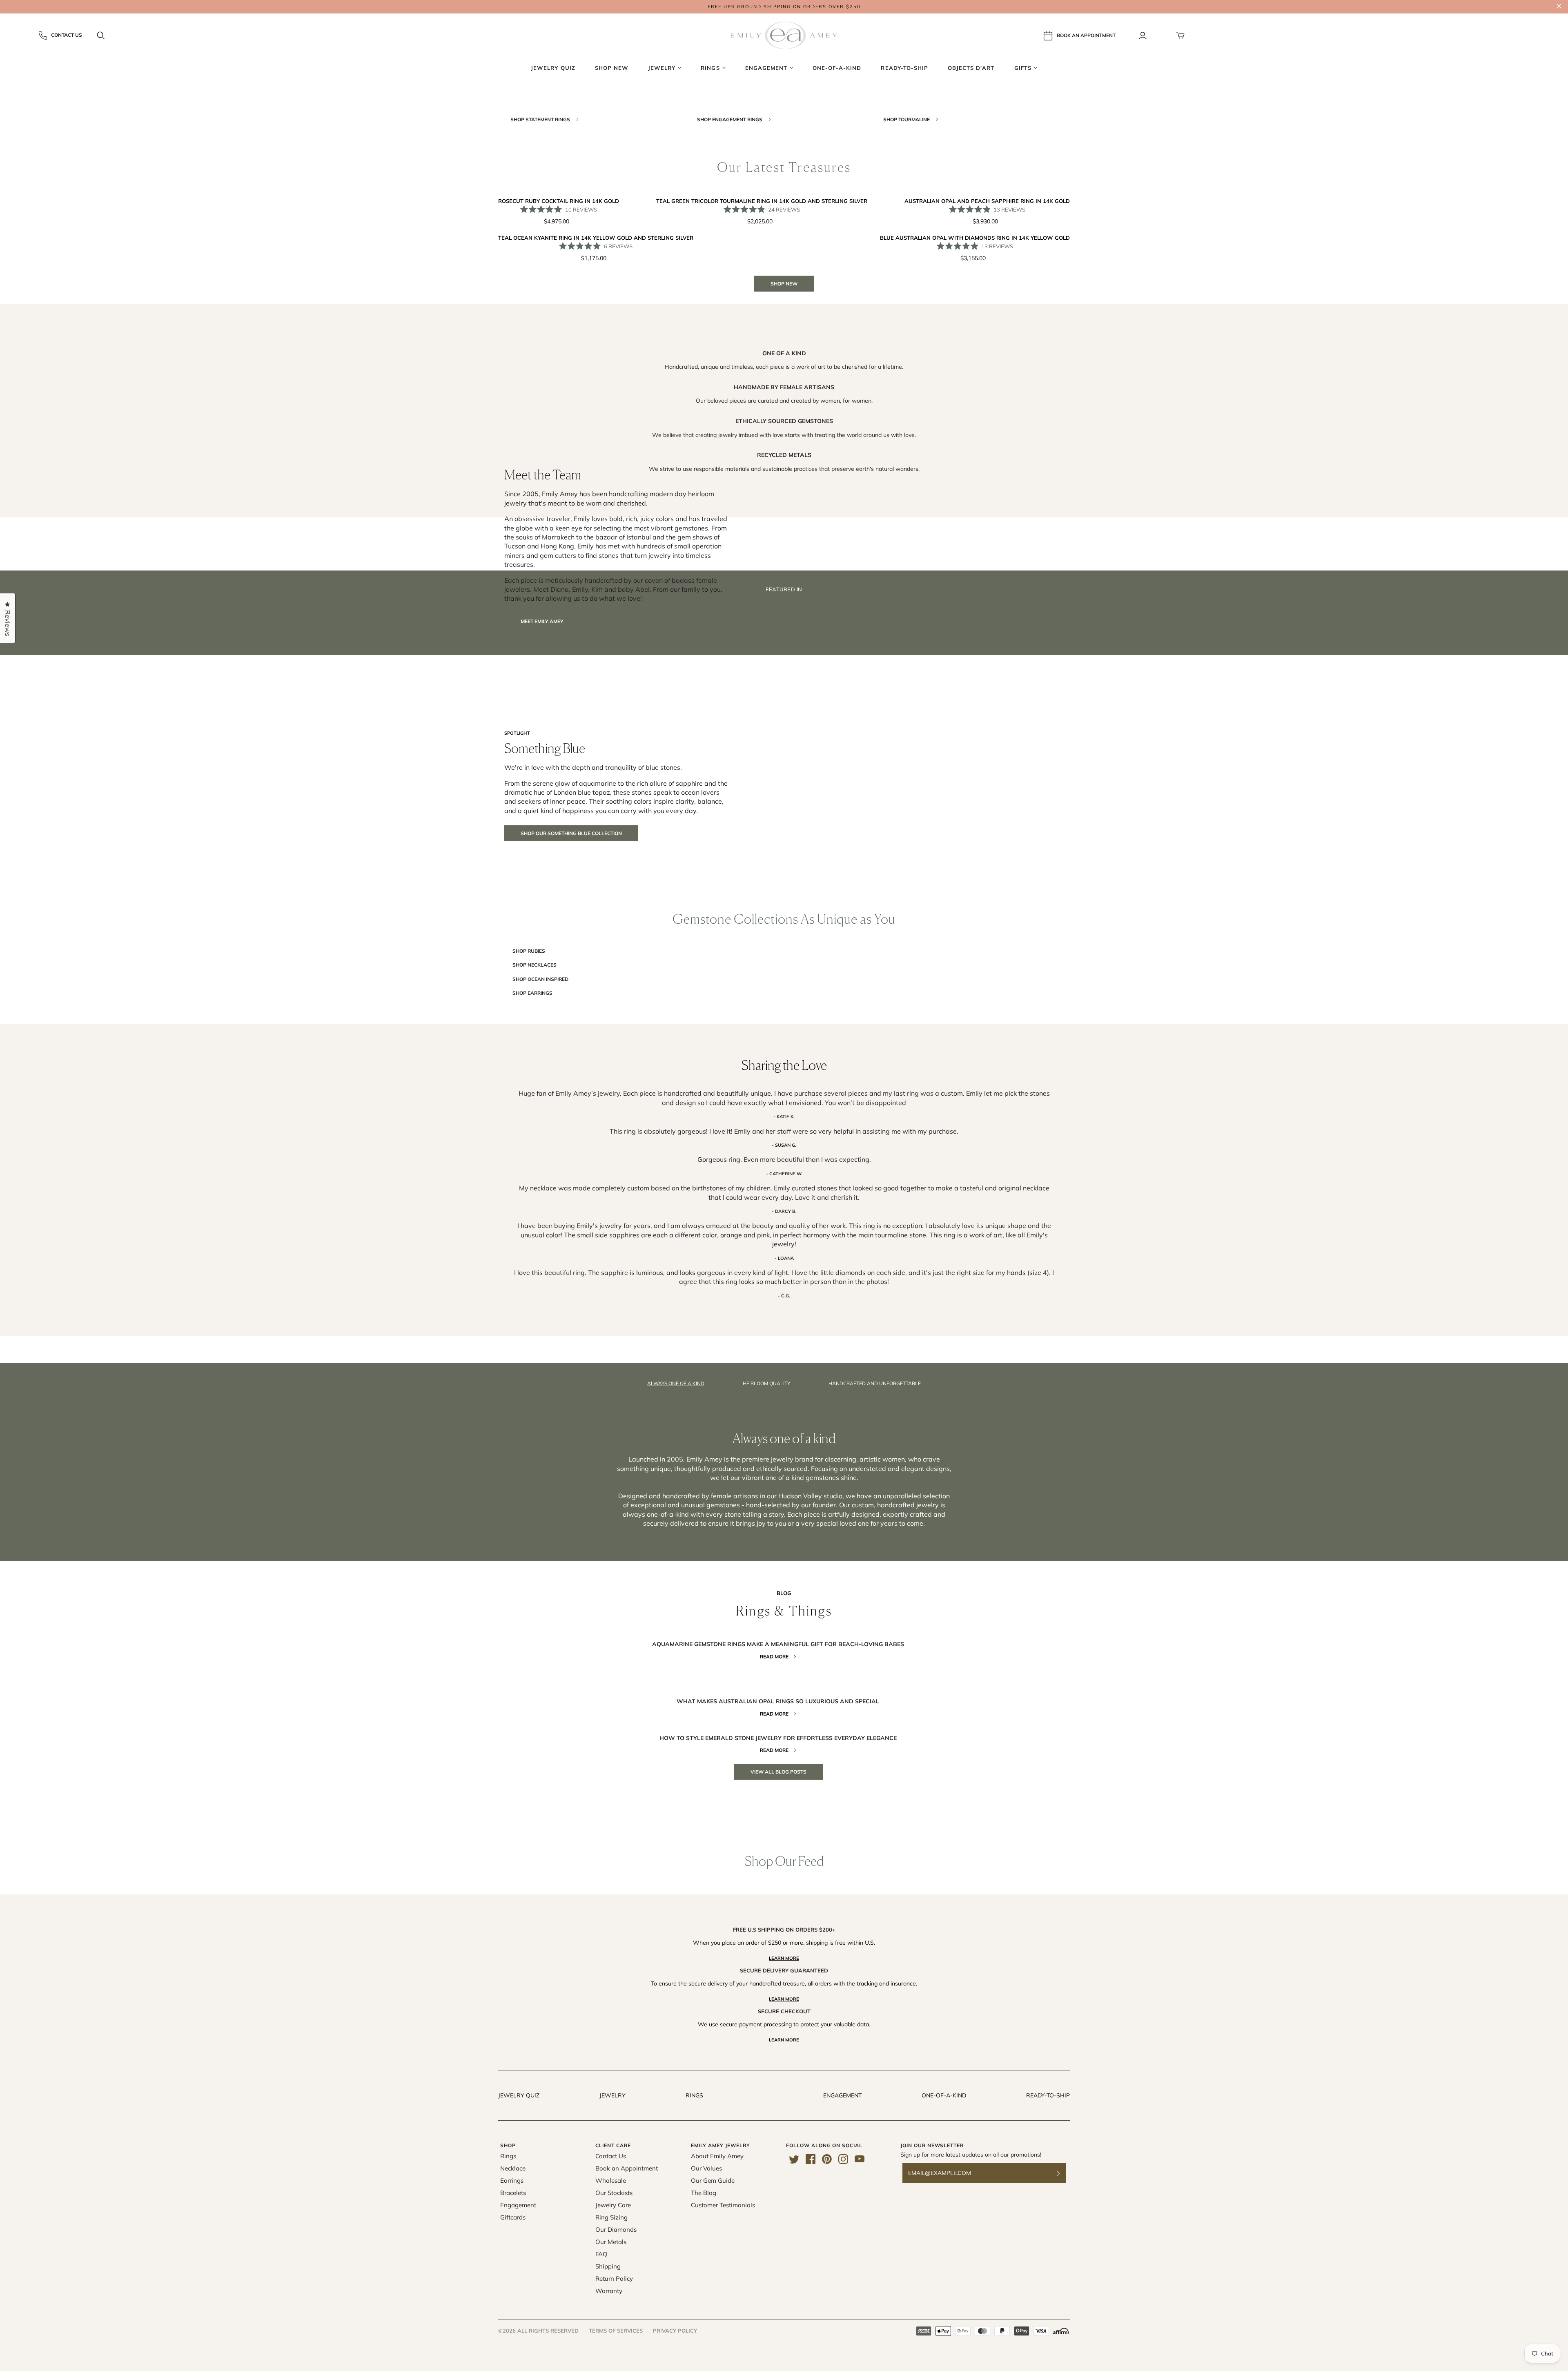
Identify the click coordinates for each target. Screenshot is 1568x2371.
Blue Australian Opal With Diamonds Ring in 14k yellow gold (975, 238)
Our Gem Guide (713, 2180)
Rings (694, 2095)
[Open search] (101, 36)
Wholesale (611, 2180)
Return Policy (614, 2279)
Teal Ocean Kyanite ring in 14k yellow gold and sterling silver (596, 238)
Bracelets (513, 2193)
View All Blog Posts (778, 1772)
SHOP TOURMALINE (907, 119)
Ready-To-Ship (1048, 2095)
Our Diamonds (616, 2229)
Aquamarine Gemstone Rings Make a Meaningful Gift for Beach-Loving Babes (778, 1644)
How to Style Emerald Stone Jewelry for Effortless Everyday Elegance (778, 1738)
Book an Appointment (627, 2168)
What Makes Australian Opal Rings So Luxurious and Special (778, 1701)
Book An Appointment (1086, 35)
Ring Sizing (611, 2217)
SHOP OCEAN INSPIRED (540, 979)
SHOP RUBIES (529, 951)
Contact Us (67, 35)
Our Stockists (614, 2193)
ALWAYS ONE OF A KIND (676, 1383)
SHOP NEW (784, 284)
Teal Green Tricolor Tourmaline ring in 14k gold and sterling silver (762, 201)
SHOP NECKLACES (535, 965)
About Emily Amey (717, 2156)
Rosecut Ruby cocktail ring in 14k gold (559, 201)
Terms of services (616, 2331)
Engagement (842, 2095)
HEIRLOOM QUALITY (766, 1383)
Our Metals (611, 2242)
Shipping (608, 2266)
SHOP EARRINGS (532, 993)
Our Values (706, 2168)
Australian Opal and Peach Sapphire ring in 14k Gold (987, 201)
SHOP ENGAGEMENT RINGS (730, 119)
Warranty (609, 2291)
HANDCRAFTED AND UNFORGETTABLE (875, 1383)
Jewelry (612, 2095)
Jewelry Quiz (519, 2095)
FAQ (601, 2254)
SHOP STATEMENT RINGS (541, 119)
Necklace (513, 2168)
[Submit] (1063, 2173)
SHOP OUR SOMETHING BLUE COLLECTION (571, 833)
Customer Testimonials (723, 2205)
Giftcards (513, 2217)
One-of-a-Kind (944, 2095)
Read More (774, 1657)
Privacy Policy (675, 2331)
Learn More (784, 1958)
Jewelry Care (613, 2205)
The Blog (704, 2193)
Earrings (512, 2180)
